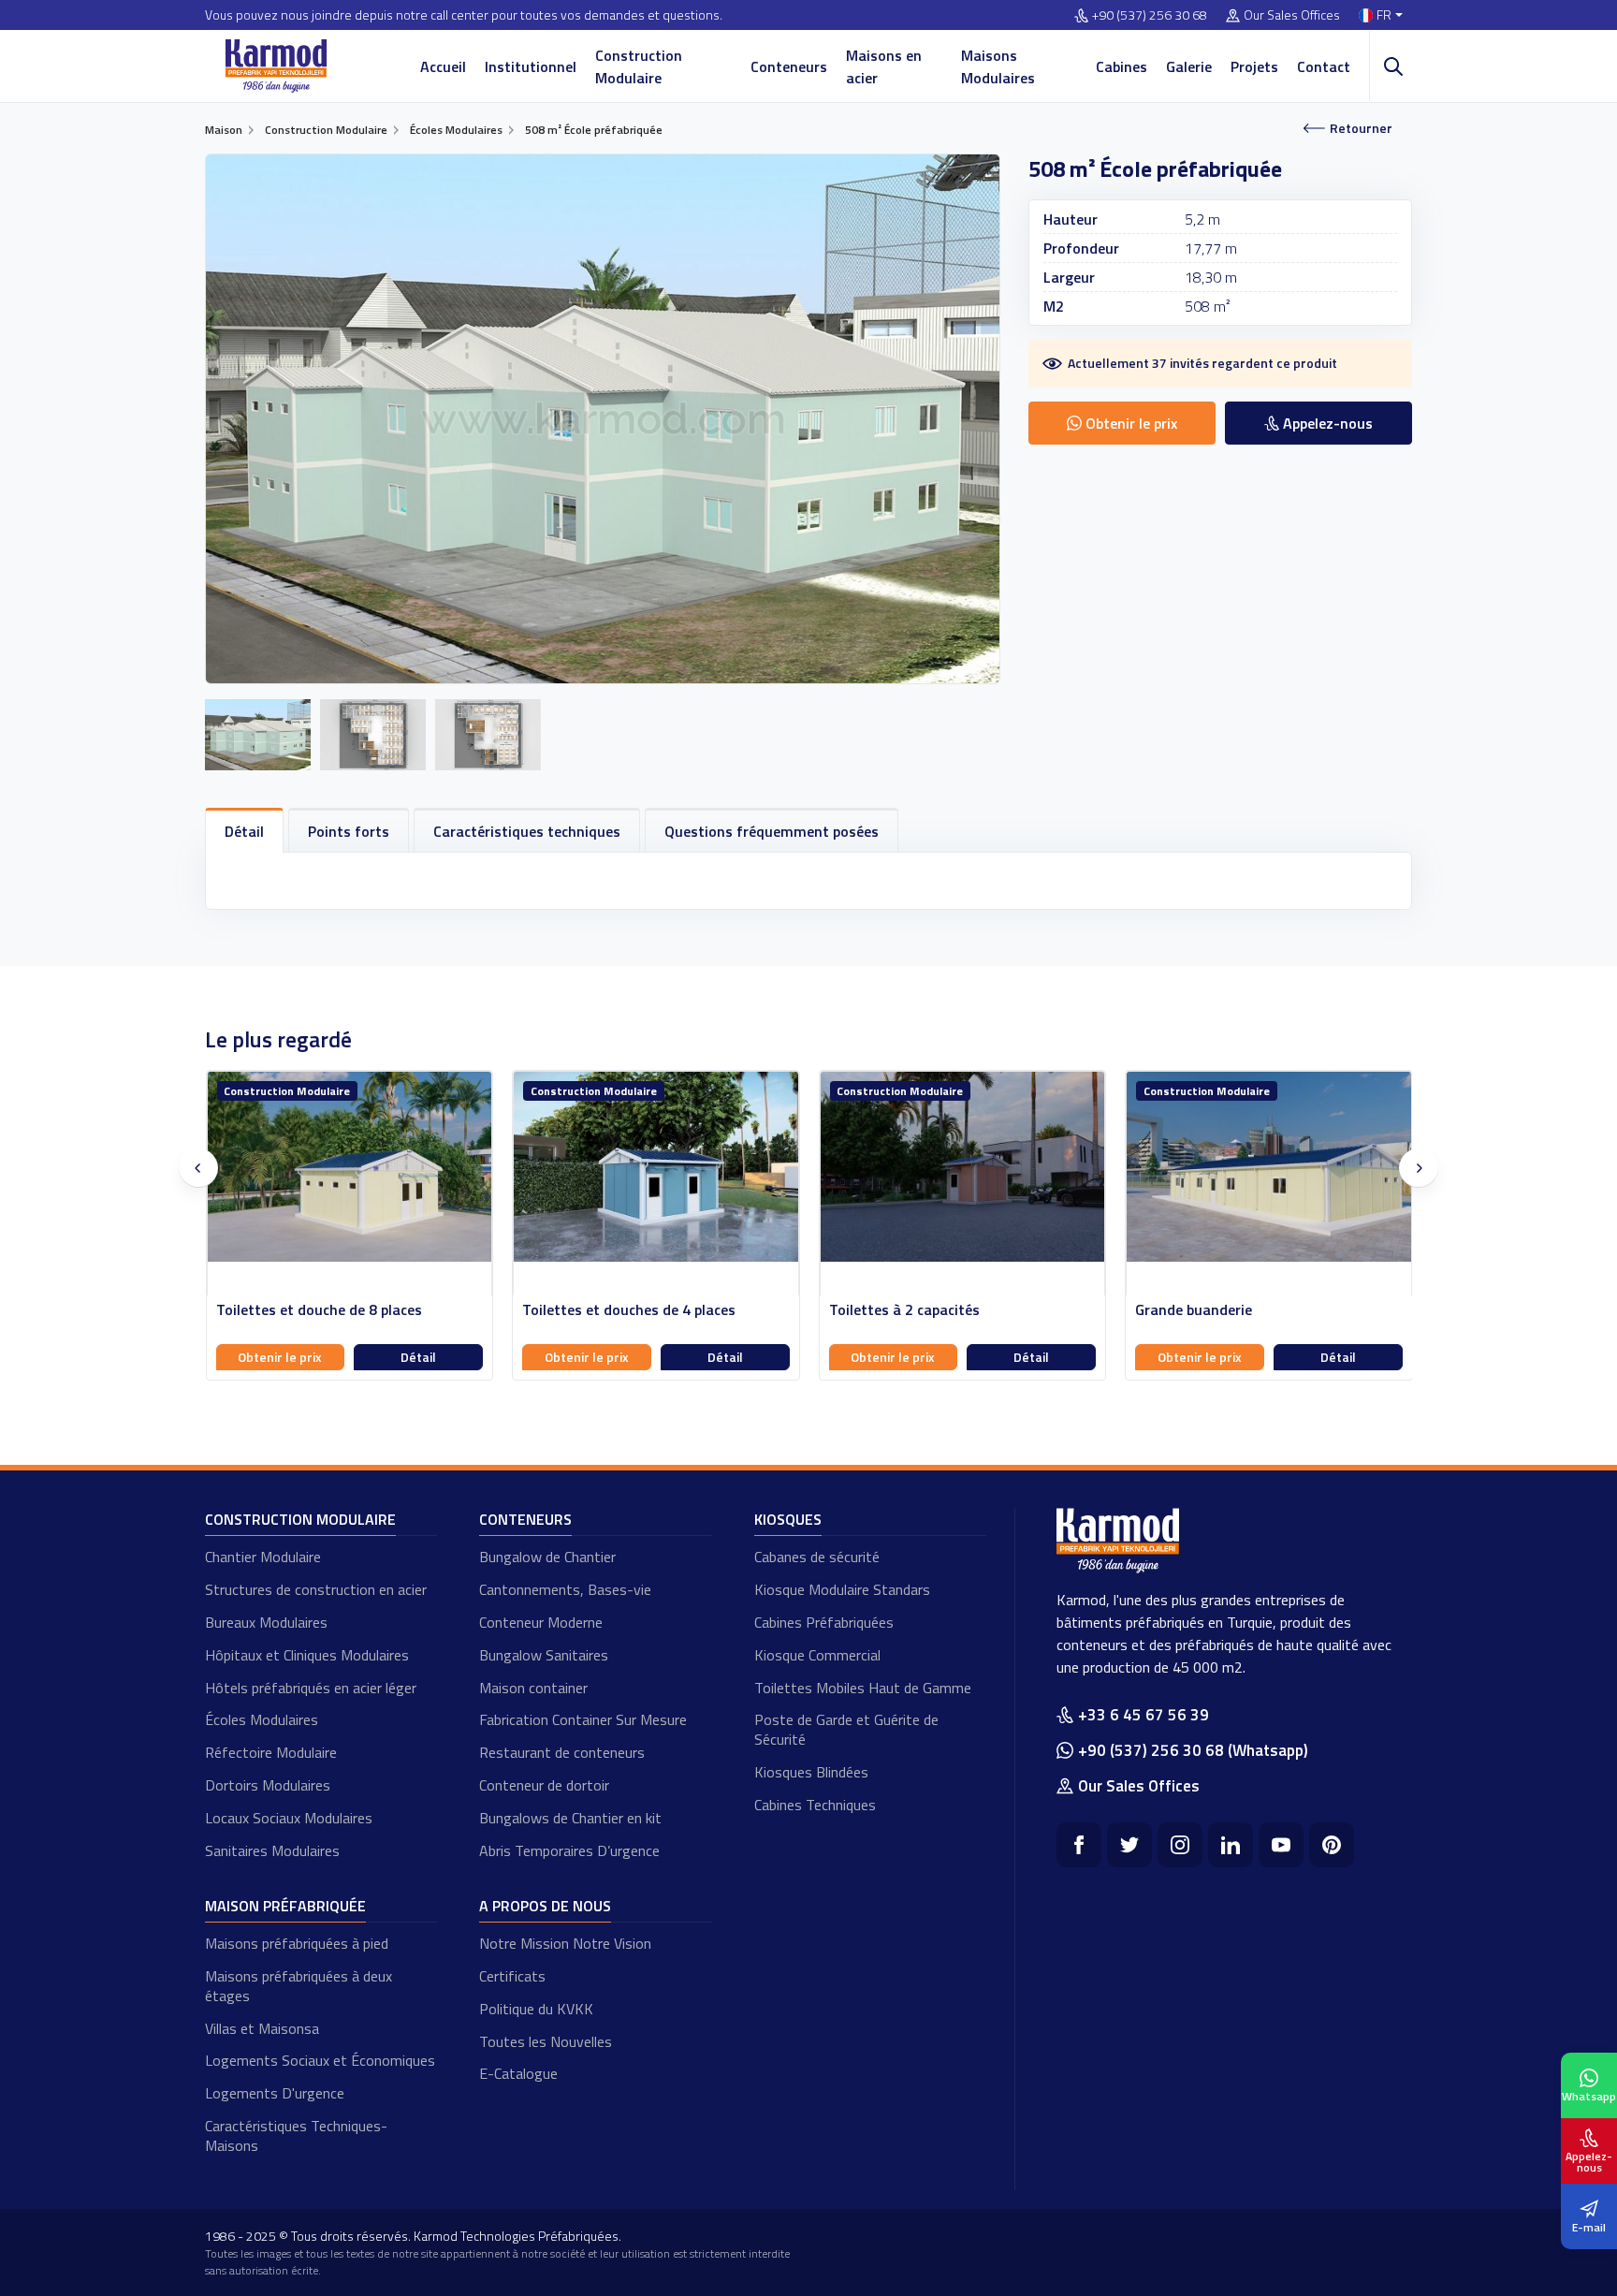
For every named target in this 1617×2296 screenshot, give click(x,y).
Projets (1254, 66)
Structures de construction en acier (316, 1589)
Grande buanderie (887, 1310)
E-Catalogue (518, 2073)
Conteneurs (789, 66)
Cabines (1122, 66)
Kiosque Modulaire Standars (842, 1589)
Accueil (443, 66)
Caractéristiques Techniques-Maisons (296, 2135)
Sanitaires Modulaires (272, 1850)
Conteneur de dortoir (544, 1785)
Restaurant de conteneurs (562, 1752)
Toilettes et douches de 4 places (322, 1310)
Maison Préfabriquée (285, 1906)
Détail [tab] (244, 831)
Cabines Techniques (815, 1805)
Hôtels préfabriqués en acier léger (311, 1688)
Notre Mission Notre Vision (565, 1943)
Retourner (1361, 128)
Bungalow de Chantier (547, 1557)
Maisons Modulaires (998, 66)
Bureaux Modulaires (266, 1622)
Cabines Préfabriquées (824, 1622)
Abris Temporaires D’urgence (569, 1850)
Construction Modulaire (639, 66)
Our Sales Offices (1292, 15)
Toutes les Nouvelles (546, 2041)
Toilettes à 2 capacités (597, 1310)
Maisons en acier (884, 66)
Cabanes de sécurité (817, 1557)
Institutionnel (531, 66)
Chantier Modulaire (263, 1557)
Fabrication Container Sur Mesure (583, 1719)
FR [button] (1384, 15)
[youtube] (1281, 1845)
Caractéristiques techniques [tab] (527, 831)
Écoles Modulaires (262, 1719)
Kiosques (788, 1519)
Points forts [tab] (349, 831)
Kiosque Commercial (817, 1655)
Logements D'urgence (275, 2093)
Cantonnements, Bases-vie (565, 1589)
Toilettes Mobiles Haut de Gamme (863, 1688)
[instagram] (1180, 1845)
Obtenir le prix (280, 1357)
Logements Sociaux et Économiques (320, 2060)
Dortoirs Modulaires (268, 1785)
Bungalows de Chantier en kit (570, 1818)
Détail (418, 1357)
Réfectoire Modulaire (271, 1752)
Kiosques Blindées (811, 1772)
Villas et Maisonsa (262, 2028)
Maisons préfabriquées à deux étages (299, 1986)
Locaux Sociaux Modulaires (289, 1818)
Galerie (1189, 66)
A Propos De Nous (545, 1906)
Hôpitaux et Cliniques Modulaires (307, 1655)
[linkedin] (1231, 1845)
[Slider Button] (198, 1168)
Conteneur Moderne (541, 1622)
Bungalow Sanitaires (544, 1655)
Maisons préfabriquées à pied (297, 1943)
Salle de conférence (1199, 1310)
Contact (1324, 66)
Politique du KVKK (536, 2009)
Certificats (512, 1976)
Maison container (533, 1688)
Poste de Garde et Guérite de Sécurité (846, 1729)
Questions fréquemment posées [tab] (772, 831)
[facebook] (1079, 1845)
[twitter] (1129, 1845)
